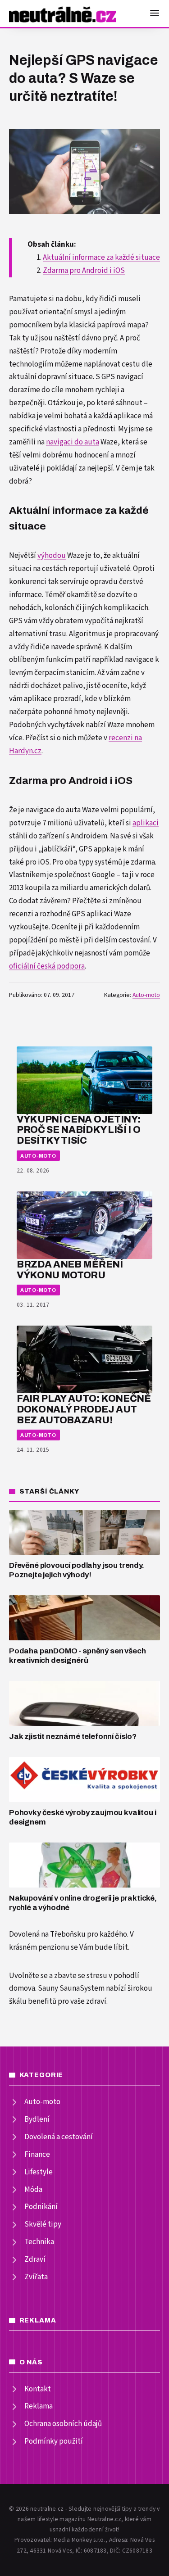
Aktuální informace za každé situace (101, 258)
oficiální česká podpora (47, 966)
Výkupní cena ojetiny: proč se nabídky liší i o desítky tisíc (78, 1130)
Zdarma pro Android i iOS (84, 271)
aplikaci (146, 823)
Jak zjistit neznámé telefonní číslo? (73, 1736)
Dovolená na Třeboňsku (47, 1934)
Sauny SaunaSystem (71, 1988)
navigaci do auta (73, 442)
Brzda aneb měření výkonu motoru (70, 1270)
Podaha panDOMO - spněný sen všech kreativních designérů (77, 1656)
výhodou (52, 556)
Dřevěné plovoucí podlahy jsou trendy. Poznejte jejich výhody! (77, 1570)
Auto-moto (146, 995)
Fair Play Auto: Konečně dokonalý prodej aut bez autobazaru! (84, 1409)
